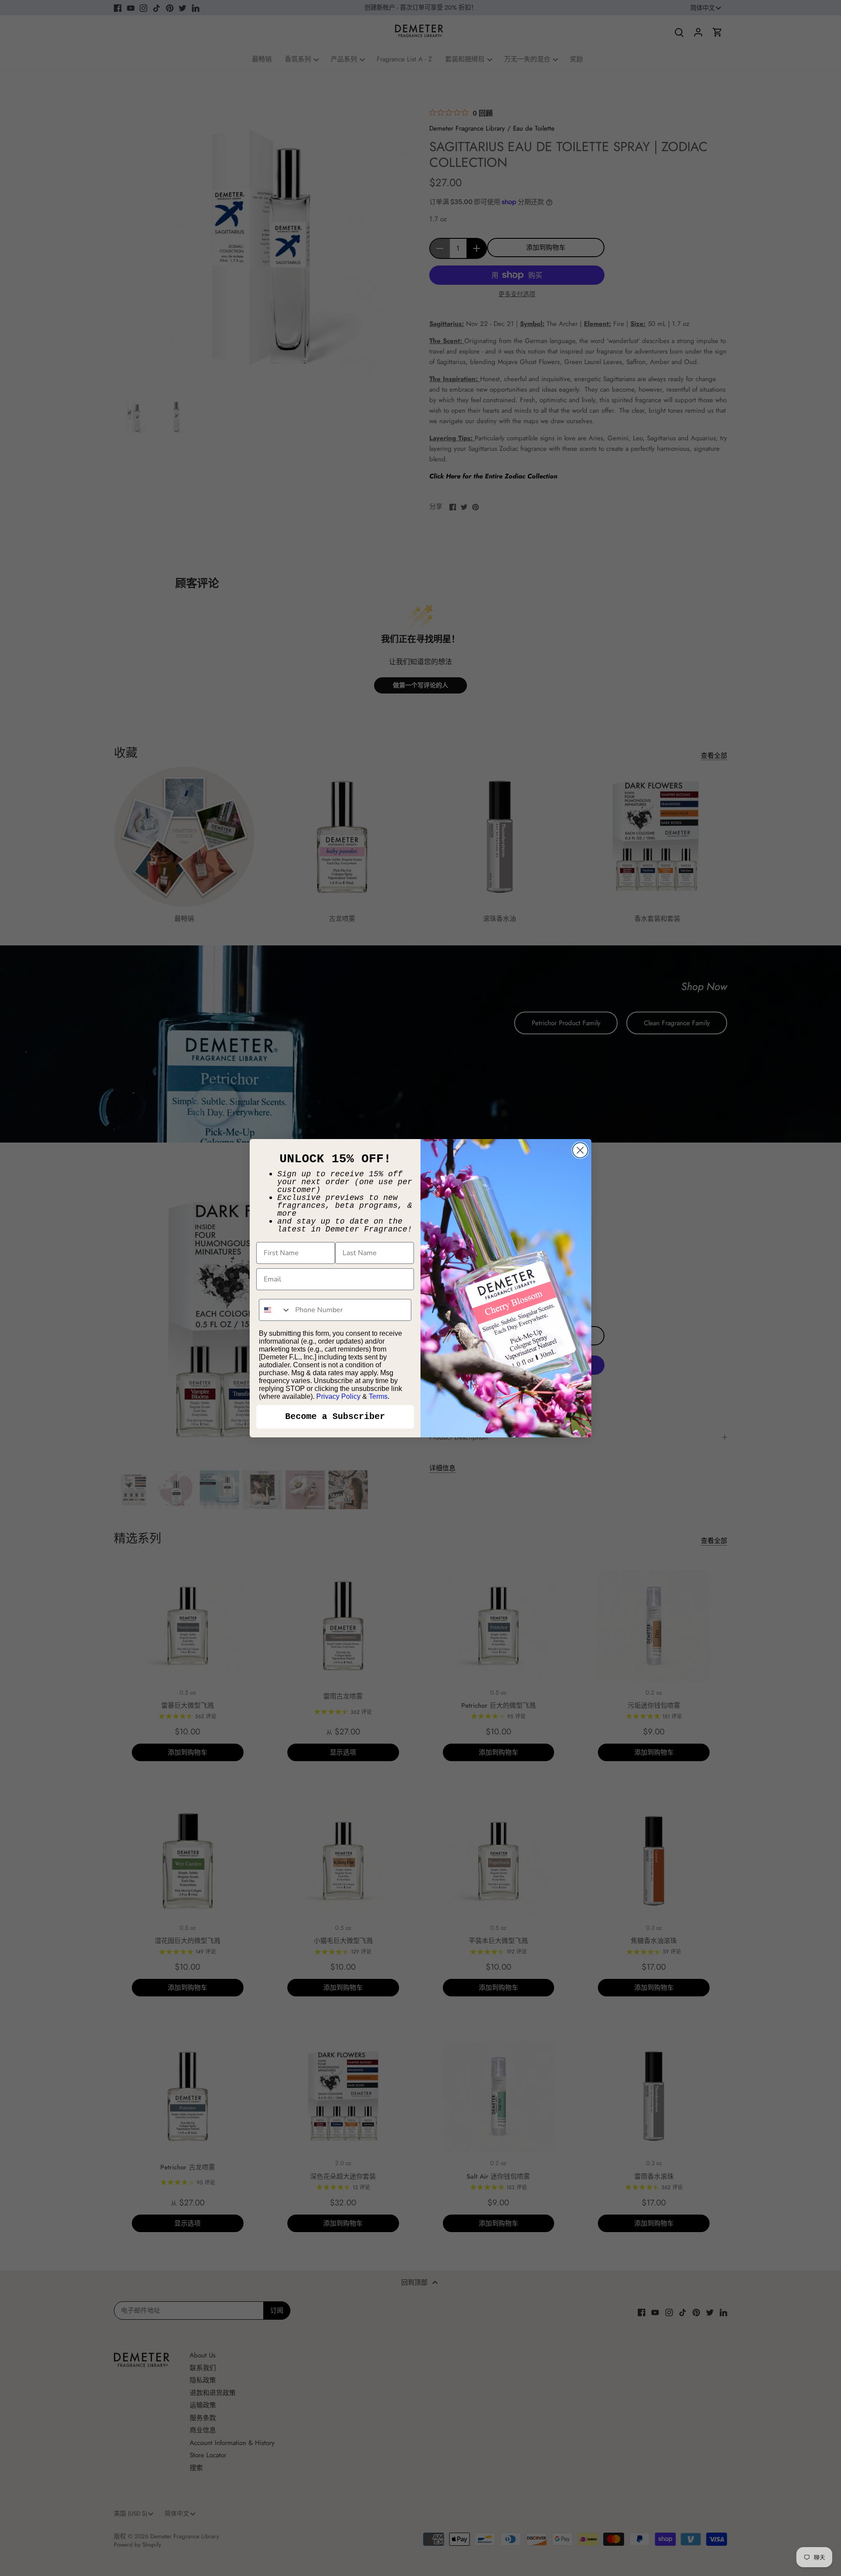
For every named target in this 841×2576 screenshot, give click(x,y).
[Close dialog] (580, 1150)
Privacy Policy (338, 1396)
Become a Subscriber (335, 1417)
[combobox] (275, 1310)
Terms (378, 1396)
